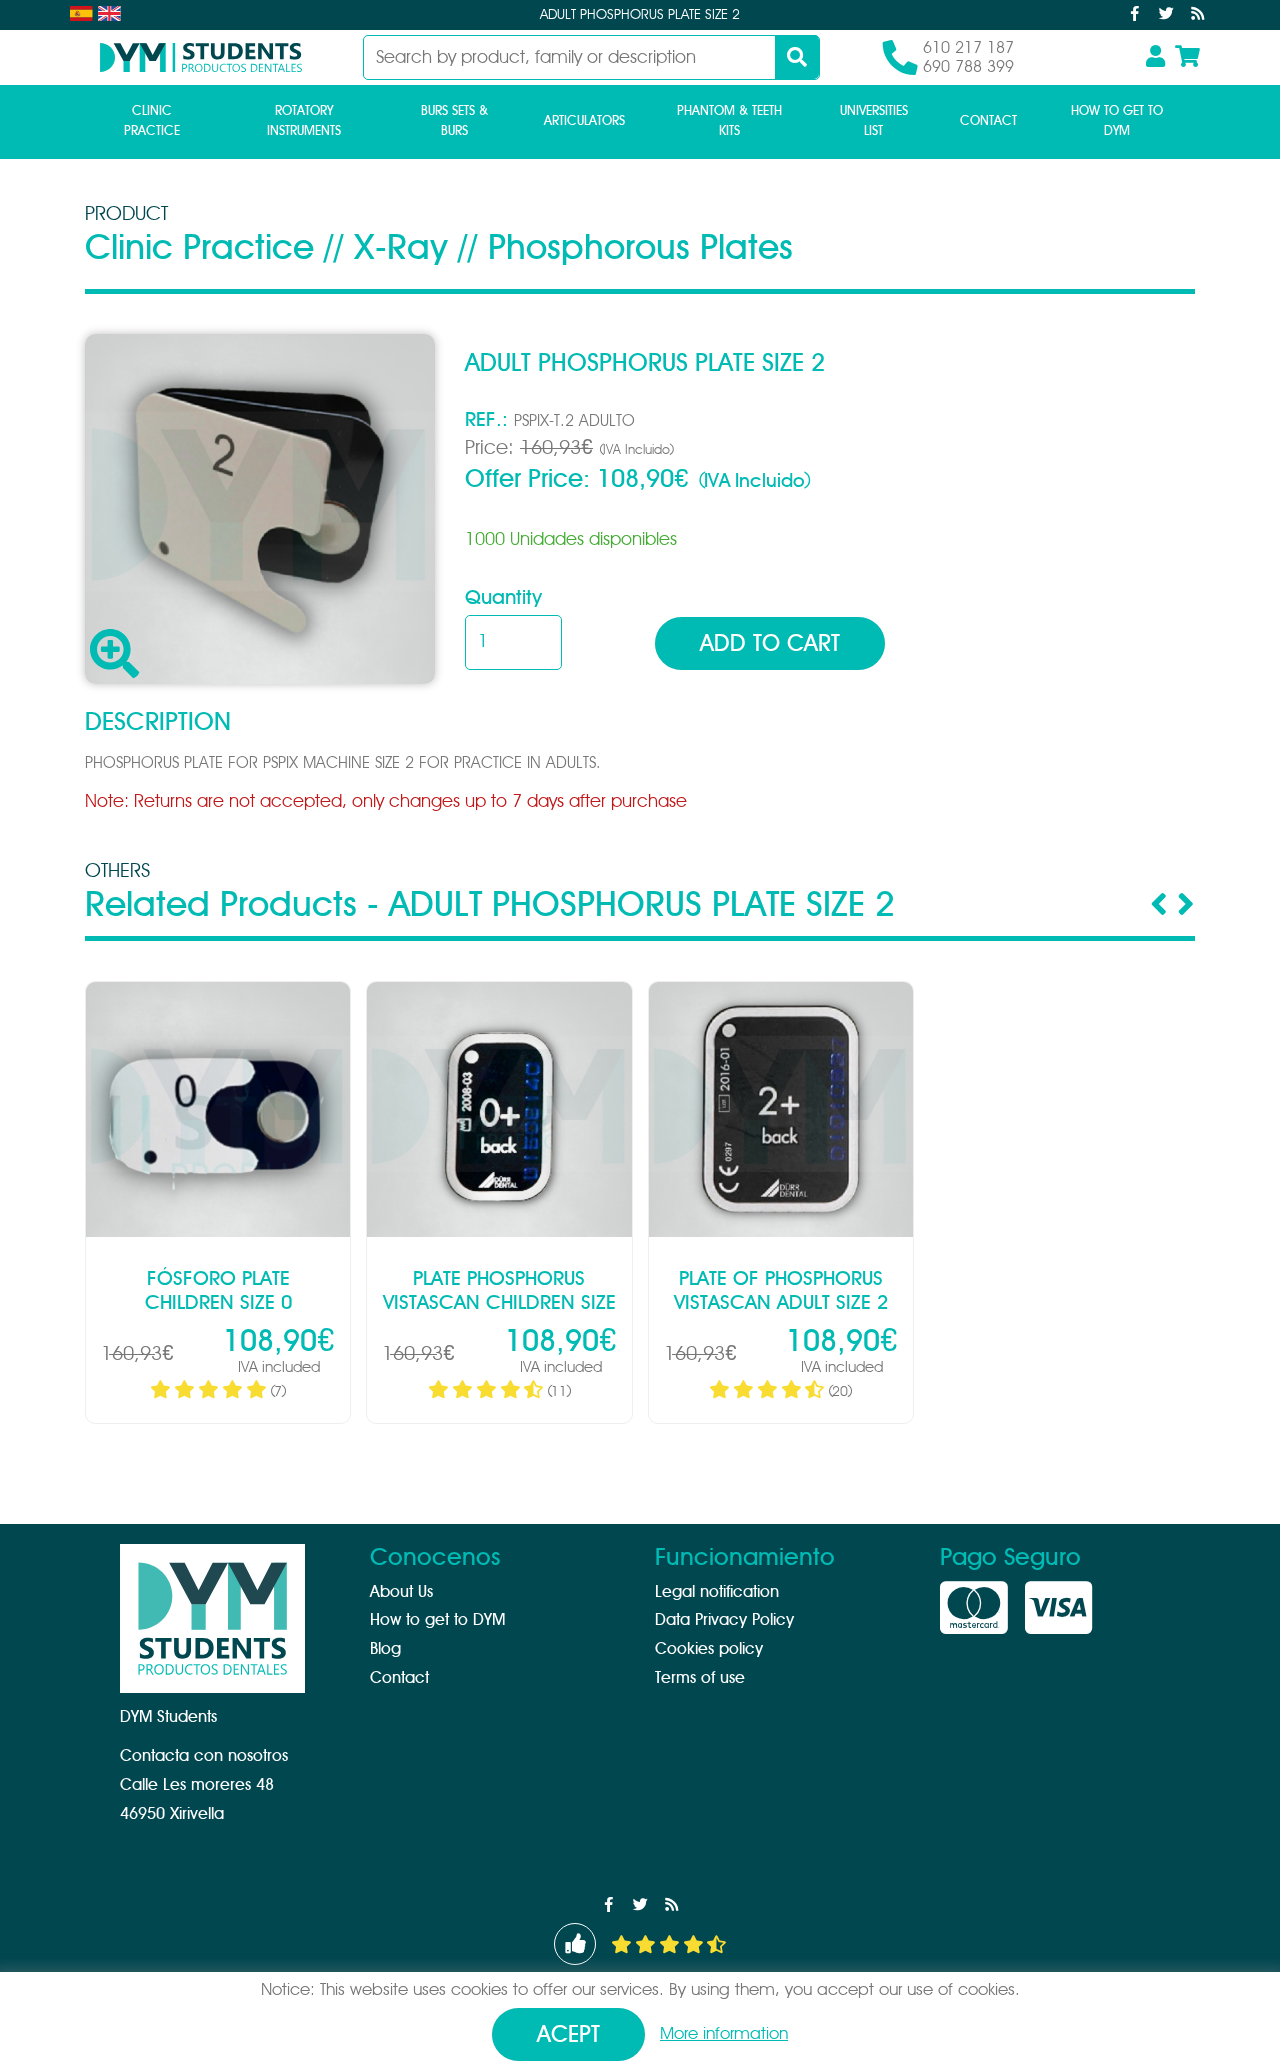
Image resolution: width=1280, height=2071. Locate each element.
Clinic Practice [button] (152, 121)
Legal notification (717, 1592)
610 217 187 (968, 48)
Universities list (874, 121)
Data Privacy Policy (724, 1620)
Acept (568, 2035)
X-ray (401, 248)
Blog (385, 1649)
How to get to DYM (1117, 121)
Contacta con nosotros (204, 1756)
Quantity (503, 598)
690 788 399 (968, 67)
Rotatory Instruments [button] (304, 121)
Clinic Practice (199, 248)
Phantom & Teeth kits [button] (729, 121)
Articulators (584, 121)
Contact (988, 121)
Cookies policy (709, 1649)
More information (724, 2033)
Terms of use (700, 1678)
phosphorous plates (640, 248)
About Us (401, 1592)
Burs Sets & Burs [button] (454, 121)
